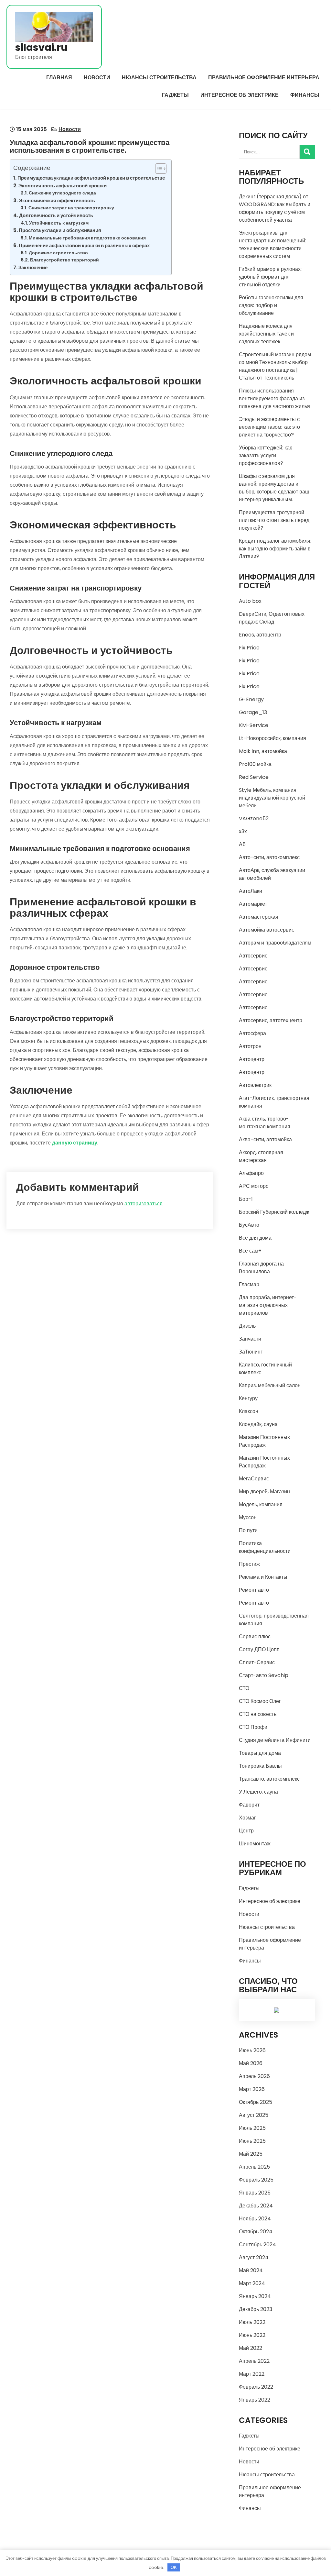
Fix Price (249, 648)
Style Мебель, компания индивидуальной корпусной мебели (272, 798)
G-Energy (251, 699)
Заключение (33, 267)
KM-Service (254, 725)
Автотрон (250, 1046)
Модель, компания (261, 1504)
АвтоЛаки (251, 891)
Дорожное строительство (58, 253)
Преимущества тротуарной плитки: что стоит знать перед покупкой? (274, 520)
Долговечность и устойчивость (56, 215)
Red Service (254, 777)
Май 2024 (251, 2270)
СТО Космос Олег (260, 1701)
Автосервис (253, 956)
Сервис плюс (255, 1636)
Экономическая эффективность (57, 200)
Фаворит (249, 1805)
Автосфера (252, 1033)
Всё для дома (255, 1238)
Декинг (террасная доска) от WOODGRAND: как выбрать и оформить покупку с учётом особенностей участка (275, 208)
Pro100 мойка (255, 764)
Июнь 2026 (252, 2050)
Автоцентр (252, 1059)
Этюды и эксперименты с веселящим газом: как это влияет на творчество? (269, 427)
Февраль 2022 (256, 2387)
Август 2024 (254, 2257)
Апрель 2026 (254, 2076)
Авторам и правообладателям (275, 943)
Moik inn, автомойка (263, 751)
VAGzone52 (254, 818)
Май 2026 (251, 2063)
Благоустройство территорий (64, 260)
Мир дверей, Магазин (264, 1492)
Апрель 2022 (254, 2361)
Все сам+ (250, 1251)
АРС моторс (254, 1186)
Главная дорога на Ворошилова (261, 1268)
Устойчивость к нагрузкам (59, 223)
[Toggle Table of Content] (158, 169)
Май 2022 (251, 2348)
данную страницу (75, 1143)
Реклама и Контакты (263, 1577)
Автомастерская (259, 917)
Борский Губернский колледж (274, 1212)
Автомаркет (253, 904)
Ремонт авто (254, 1590)
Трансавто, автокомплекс (269, 1779)
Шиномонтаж (255, 1844)
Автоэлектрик (255, 1085)
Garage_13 (253, 712)
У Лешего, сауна (258, 1792)
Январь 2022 (255, 2400)
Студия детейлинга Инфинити (275, 1740)
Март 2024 (252, 2283)
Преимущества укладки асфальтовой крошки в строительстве (91, 178)
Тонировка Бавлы (260, 1766)
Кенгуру (248, 1398)
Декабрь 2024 (256, 2206)
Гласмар (249, 1284)
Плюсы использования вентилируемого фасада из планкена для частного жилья (274, 398)
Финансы (305, 95)
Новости (97, 77)
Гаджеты (175, 95)
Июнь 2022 (252, 2335)
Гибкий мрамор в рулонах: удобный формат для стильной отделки (270, 277)
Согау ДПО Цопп (259, 1649)
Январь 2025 (255, 2193)
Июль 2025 (252, 2128)
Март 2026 (252, 2089)
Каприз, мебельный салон (270, 1385)
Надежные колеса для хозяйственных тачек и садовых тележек (266, 334)
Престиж (249, 1564)
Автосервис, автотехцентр (271, 1020)
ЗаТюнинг (251, 1352)
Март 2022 (252, 2374)
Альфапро (251, 1173)
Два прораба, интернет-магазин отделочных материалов (268, 1305)
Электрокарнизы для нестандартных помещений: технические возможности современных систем (272, 244)
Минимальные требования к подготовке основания (87, 238)
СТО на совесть (258, 1714)
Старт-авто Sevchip (264, 1675)
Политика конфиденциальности (265, 1547)
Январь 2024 (255, 2296)
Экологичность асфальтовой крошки (63, 186)
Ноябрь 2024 (255, 2219)
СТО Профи (253, 1727)
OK (174, 2567)
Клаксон (249, 1411)
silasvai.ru (41, 47)
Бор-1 (246, 1199)
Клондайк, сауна (258, 1424)
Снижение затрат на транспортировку (71, 208)
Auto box (250, 601)
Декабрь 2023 (256, 2309)
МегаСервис (254, 1479)
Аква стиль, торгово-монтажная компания (265, 1123)
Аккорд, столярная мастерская (261, 1156)
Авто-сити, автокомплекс (269, 857)
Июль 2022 (252, 2322)
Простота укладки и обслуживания (60, 230)
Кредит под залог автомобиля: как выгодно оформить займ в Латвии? (275, 549)
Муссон (248, 1517)
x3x (243, 831)
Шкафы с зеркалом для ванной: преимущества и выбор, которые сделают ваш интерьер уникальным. (274, 488)
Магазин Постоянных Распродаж (264, 1441)
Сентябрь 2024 (257, 2244)
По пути (248, 1530)
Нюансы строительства (159, 77)
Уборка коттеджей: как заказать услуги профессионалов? (265, 455)
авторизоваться (144, 1204)
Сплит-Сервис (257, 1662)
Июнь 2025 (252, 2141)
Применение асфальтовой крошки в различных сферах (84, 245)
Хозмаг (247, 1818)
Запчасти (250, 1339)
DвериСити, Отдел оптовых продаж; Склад (272, 618)
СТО (244, 1688)
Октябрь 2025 (256, 2102)
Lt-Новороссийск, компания (272, 738)
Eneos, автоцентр (260, 635)
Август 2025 (254, 2115)
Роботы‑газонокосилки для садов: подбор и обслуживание (271, 305)
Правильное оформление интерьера (264, 77)
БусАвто (249, 1225)
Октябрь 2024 (256, 2232)
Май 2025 (251, 2154)
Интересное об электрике (240, 95)
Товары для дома (260, 1753)
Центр (246, 1831)
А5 (242, 844)
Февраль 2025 (256, 2180)
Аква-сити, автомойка (265, 1139)
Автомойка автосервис (267, 930)
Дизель (247, 1326)
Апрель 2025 (254, 2167)
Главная (59, 77)
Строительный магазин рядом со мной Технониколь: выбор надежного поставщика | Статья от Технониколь (275, 366)
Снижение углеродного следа (62, 193)
